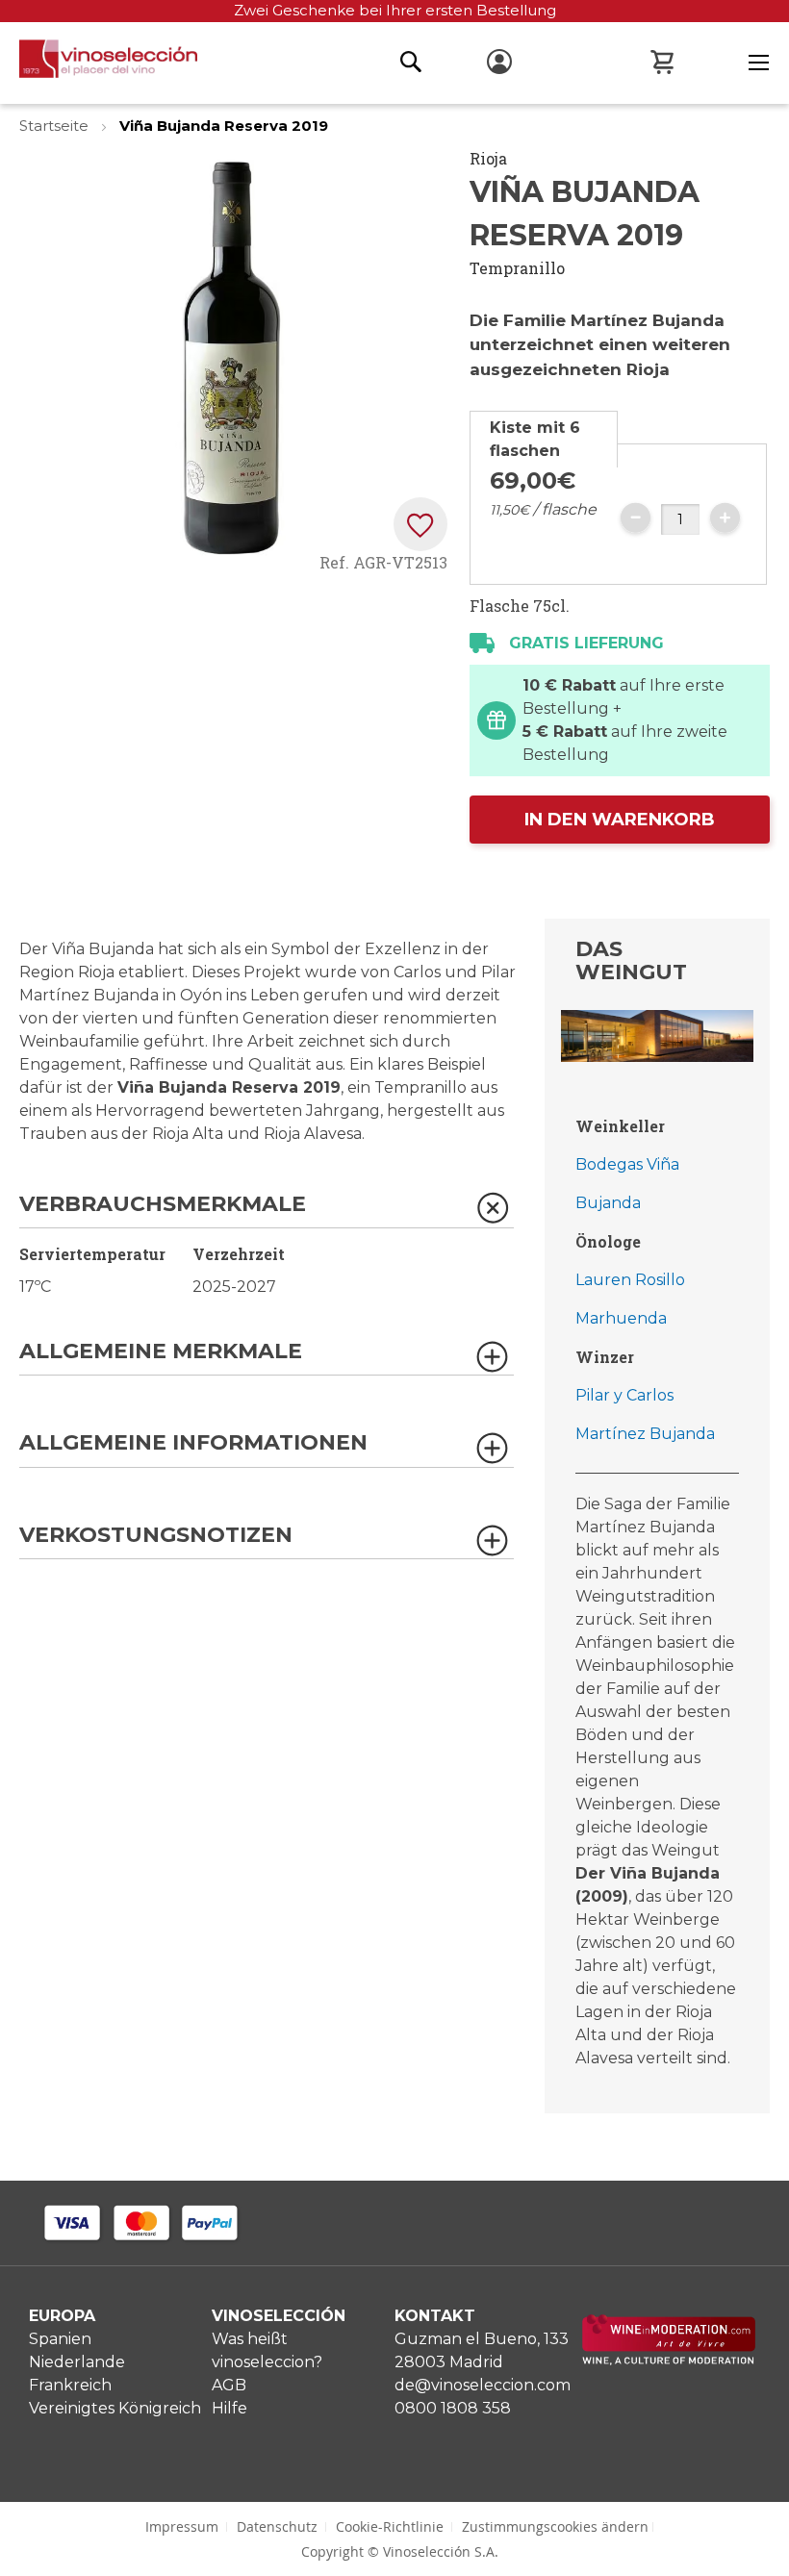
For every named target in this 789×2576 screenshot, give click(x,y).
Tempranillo (517, 268)
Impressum (182, 2526)
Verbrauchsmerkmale (163, 1205)
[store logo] (99, 64)
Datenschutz (277, 2526)
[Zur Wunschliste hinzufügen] (420, 524)
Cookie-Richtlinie (390, 2526)
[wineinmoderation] (669, 2360)
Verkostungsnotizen (156, 1536)
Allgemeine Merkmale (161, 1352)
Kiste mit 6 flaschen (535, 439)
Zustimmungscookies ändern (555, 2526)
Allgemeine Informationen (193, 1443)
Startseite (56, 126)
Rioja (488, 158)
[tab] (544, 439)
